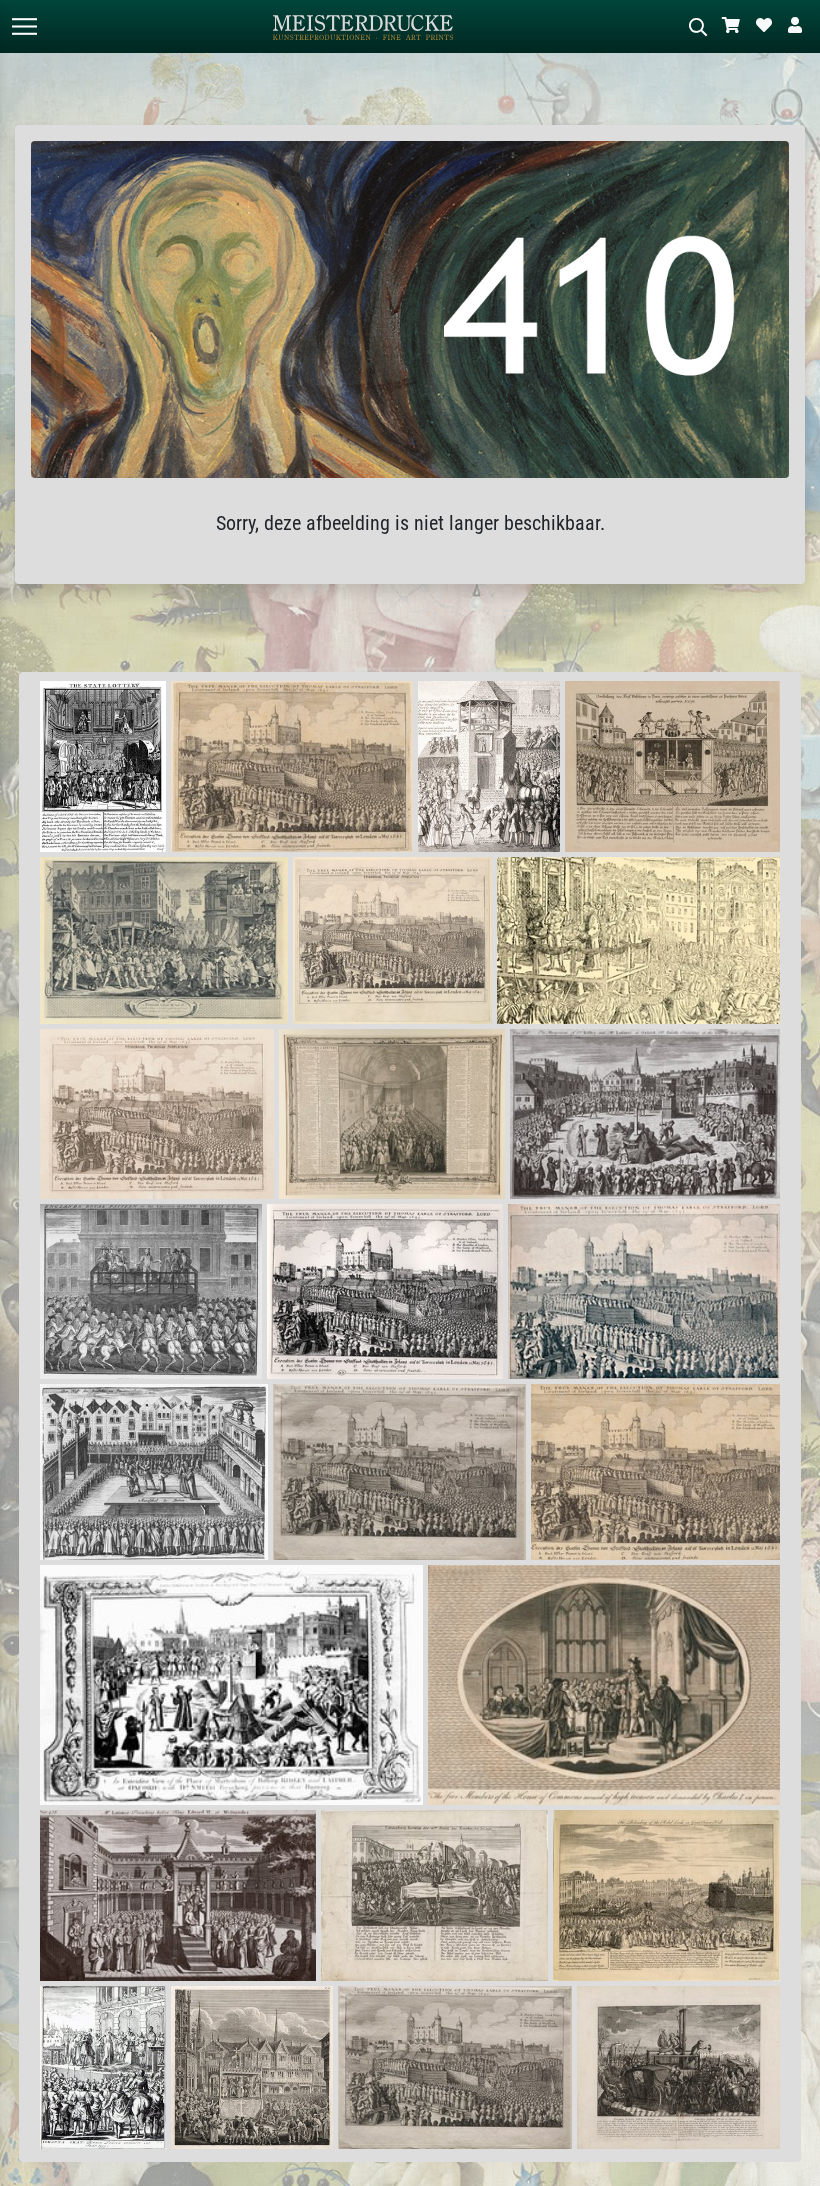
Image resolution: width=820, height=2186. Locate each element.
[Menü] (24, 26)
